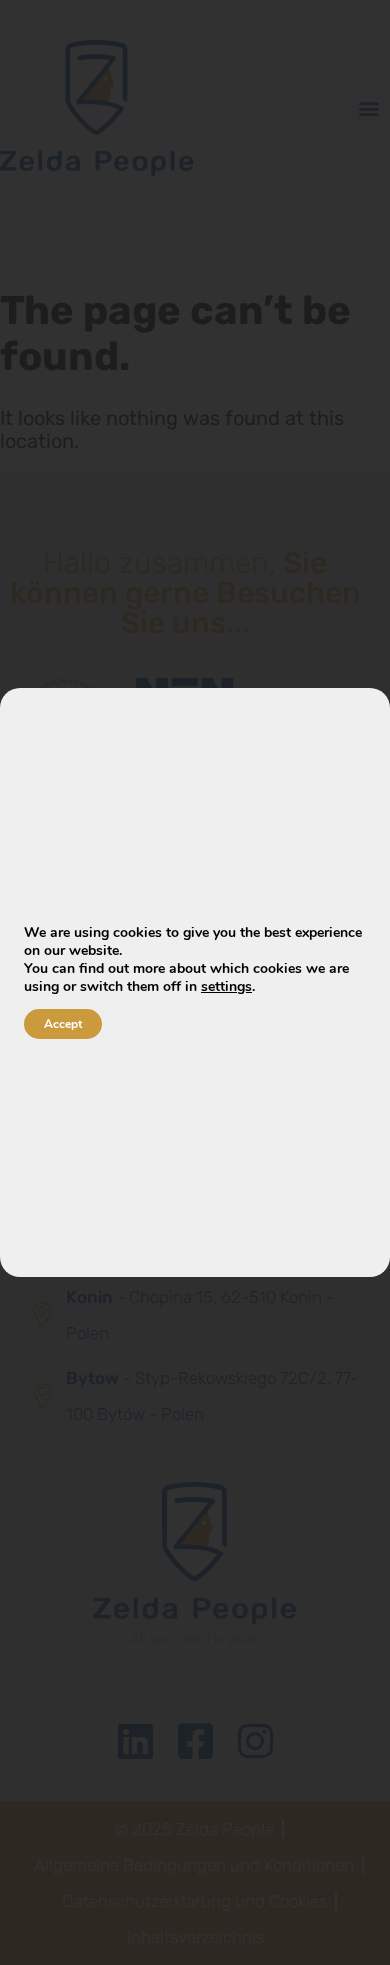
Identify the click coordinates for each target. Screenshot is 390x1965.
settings (226, 987)
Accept (63, 1024)
